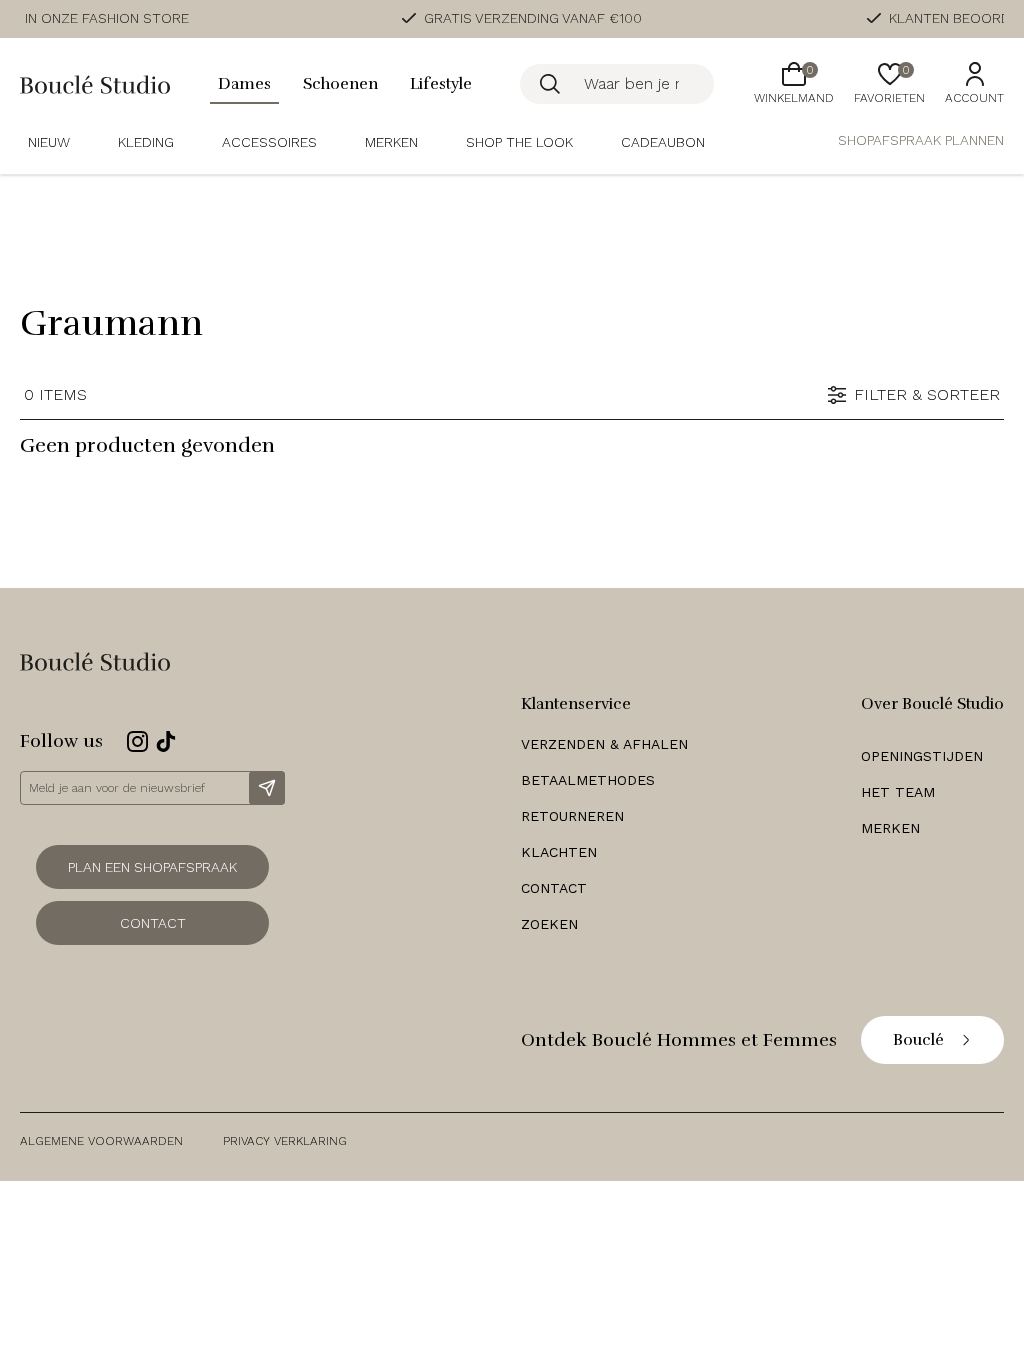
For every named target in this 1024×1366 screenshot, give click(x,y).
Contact (153, 923)
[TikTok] (166, 741)
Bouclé (918, 1040)
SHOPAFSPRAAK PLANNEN (921, 140)
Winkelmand (794, 84)
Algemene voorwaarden (101, 1141)
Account (974, 98)
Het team (898, 792)
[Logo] (95, 84)
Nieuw (49, 142)
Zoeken (549, 924)
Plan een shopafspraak (152, 867)
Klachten (559, 852)
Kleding (146, 142)
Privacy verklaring (285, 1141)
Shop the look (519, 142)
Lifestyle (441, 84)
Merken (391, 142)
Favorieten (889, 84)
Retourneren (572, 816)
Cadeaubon (663, 142)
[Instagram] (137, 741)
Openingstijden (922, 756)
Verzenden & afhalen (604, 744)
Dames (244, 84)
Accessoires (269, 142)
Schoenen (340, 84)
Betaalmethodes (588, 780)
